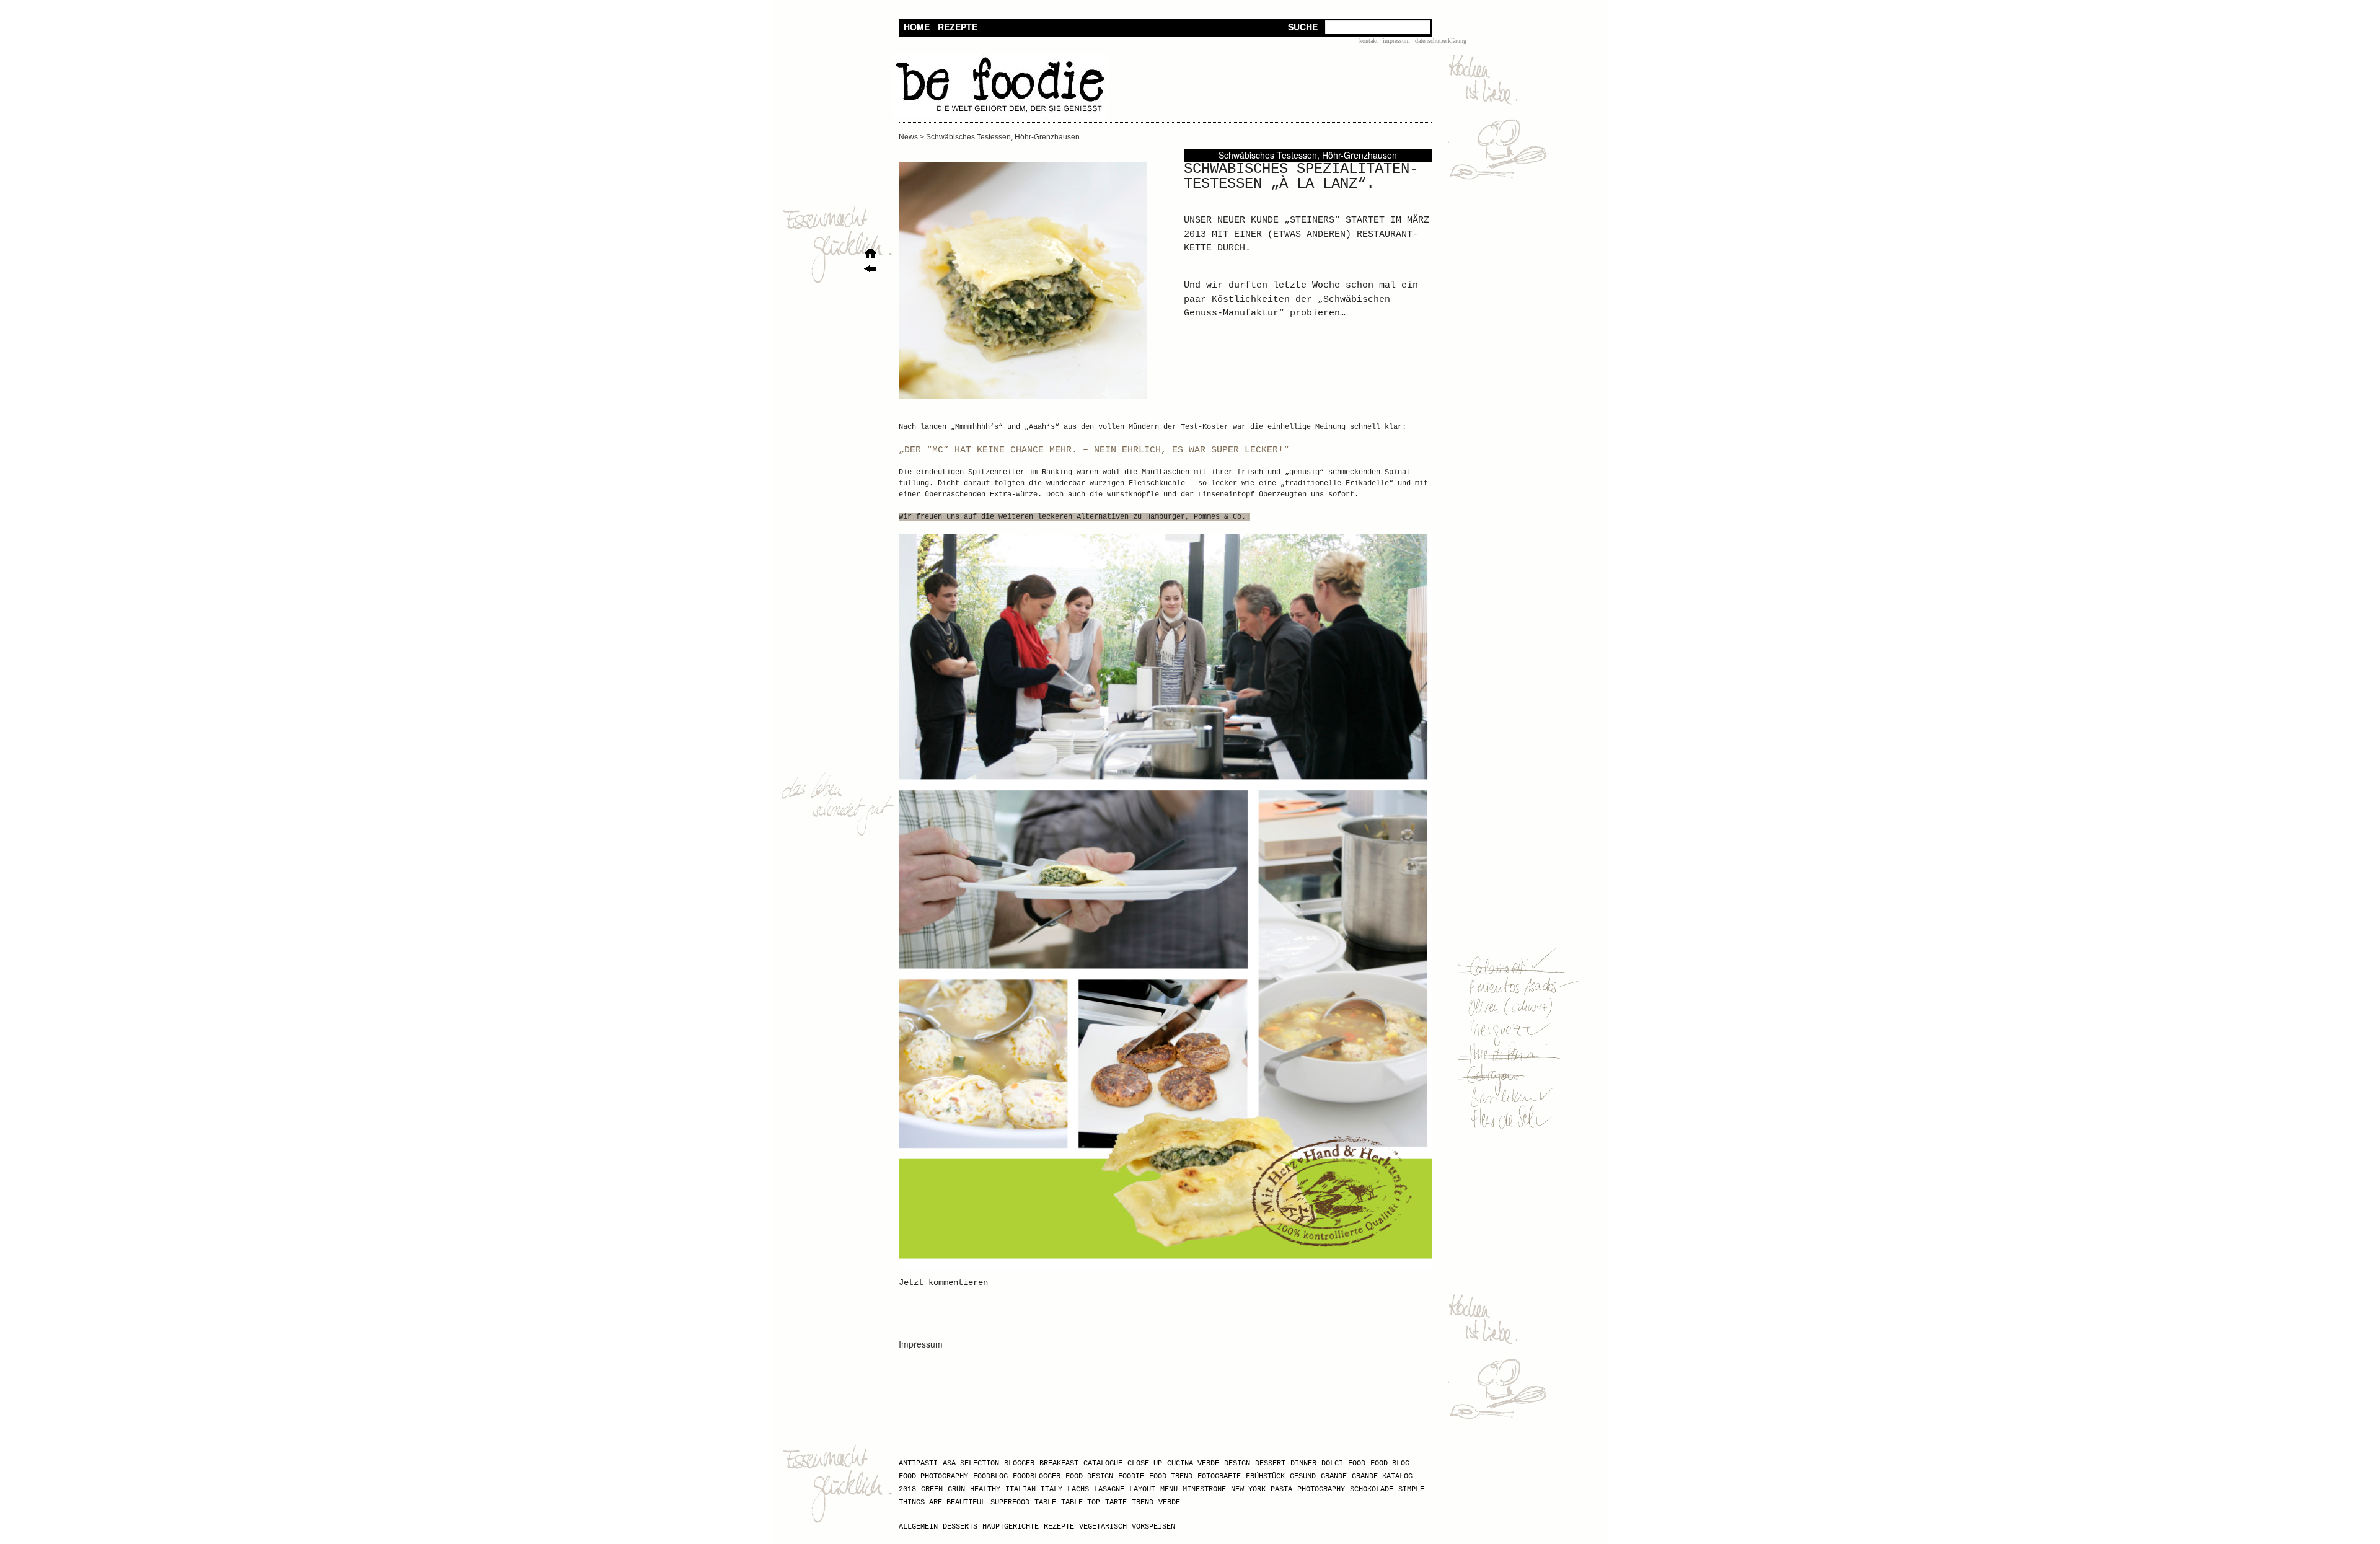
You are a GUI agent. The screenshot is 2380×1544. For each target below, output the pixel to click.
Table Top (1081, 1502)
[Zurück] (870, 271)
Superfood (1010, 1502)
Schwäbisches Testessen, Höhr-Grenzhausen (1003, 137)
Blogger (1019, 1463)
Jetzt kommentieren (943, 1282)
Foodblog (990, 1476)
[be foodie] (1000, 115)
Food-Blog (1390, 1463)
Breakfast (1059, 1463)
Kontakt (1368, 41)
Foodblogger (1037, 1476)
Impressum (1396, 41)
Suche (1303, 27)
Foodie (1131, 1476)
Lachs (1078, 1489)
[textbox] (1378, 27)
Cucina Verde (1193, 1463)
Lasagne (1109, 1489)
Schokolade (1372, 1489)
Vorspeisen (1153, 1527)
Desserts (960, 1527)
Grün (956, 1489)
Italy (1051, 1489)
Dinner (1303, 1463)
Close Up (1145, 1463)
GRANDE (1334, 1476)
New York (1248, 1489)
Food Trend (1171, 1476)
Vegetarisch (1103, 1527)
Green (932, 1489)
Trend (1143, 1502)
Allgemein (918, 1527)
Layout (1142, 1489)
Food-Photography (933, 1476)
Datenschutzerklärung (1441, 41)
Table (1045, 1502)
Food (1357, 1463)
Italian (1020, 1489)
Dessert (1270, 1463)
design (1237, 1463)
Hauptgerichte (1011, 1527)
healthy (985, 1489)
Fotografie (1219, 1476)
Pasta (1281, 1489)
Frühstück (1265, 1476)
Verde (1169, 1502)
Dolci (1332, 1463)
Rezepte (958, 27)
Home (917, 27)
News (908, 137)
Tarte (1116, 1502)
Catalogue (1103, 1463)
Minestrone (1204, 1489)
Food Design (1089, 1476)
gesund (1303, 1476)
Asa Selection (971, 1463)
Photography (1321, 1489)
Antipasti (918, 1463)
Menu (1169, 1489)
